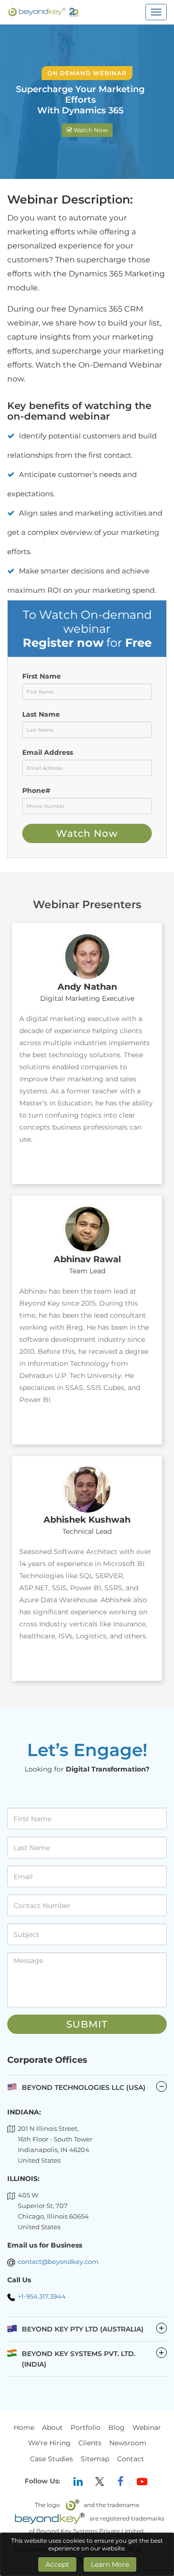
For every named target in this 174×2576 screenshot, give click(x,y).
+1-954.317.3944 (42, 2296)
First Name (42, 676)
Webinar (147, 2427)
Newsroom (128, 2443)
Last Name (41, 714)
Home (24, 2427)
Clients (90, 2443)
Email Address (48, 752)
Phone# (36, 791)
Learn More (110, 2564)
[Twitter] (100, 2481)
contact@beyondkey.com (58, 2262)
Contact (130, 2459)
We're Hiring (49, 2443)
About (52, 2427)
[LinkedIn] (78, 2481)
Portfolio (86, 2427)
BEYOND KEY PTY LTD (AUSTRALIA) (93, 2329)
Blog (116, 2427)
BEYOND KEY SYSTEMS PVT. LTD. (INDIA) (93, 2358)
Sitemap (95, 2459)
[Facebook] (121, 2481)
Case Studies (51, 2459)
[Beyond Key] (43, 12)
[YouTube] (142, 2481)
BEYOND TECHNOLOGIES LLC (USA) (84, 2087)
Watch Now (90, 130)
